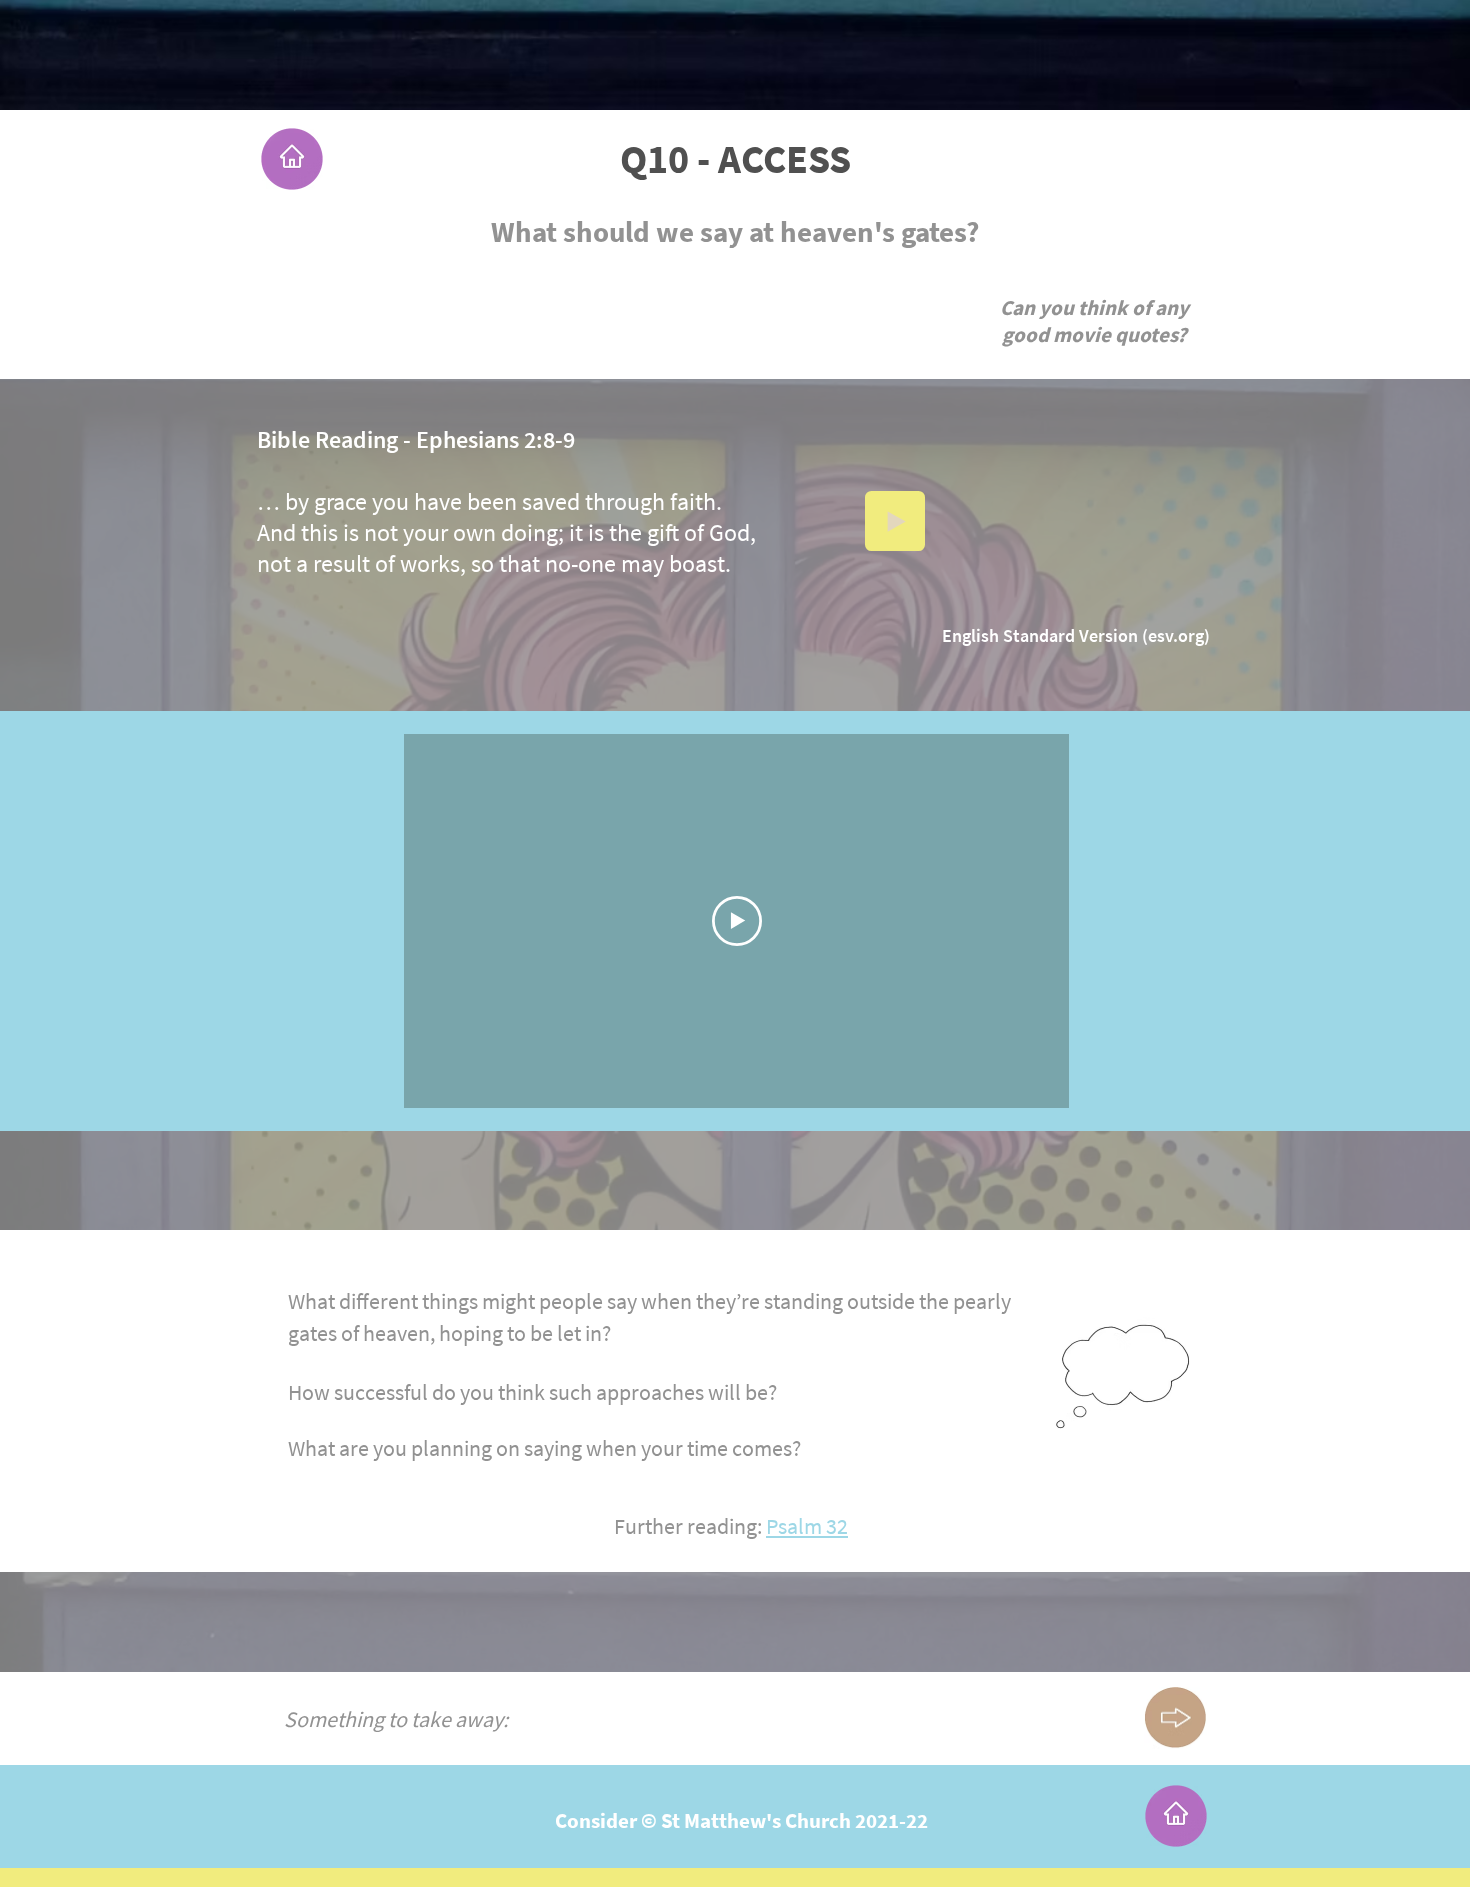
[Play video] (737, 921)
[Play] (895, 521)
